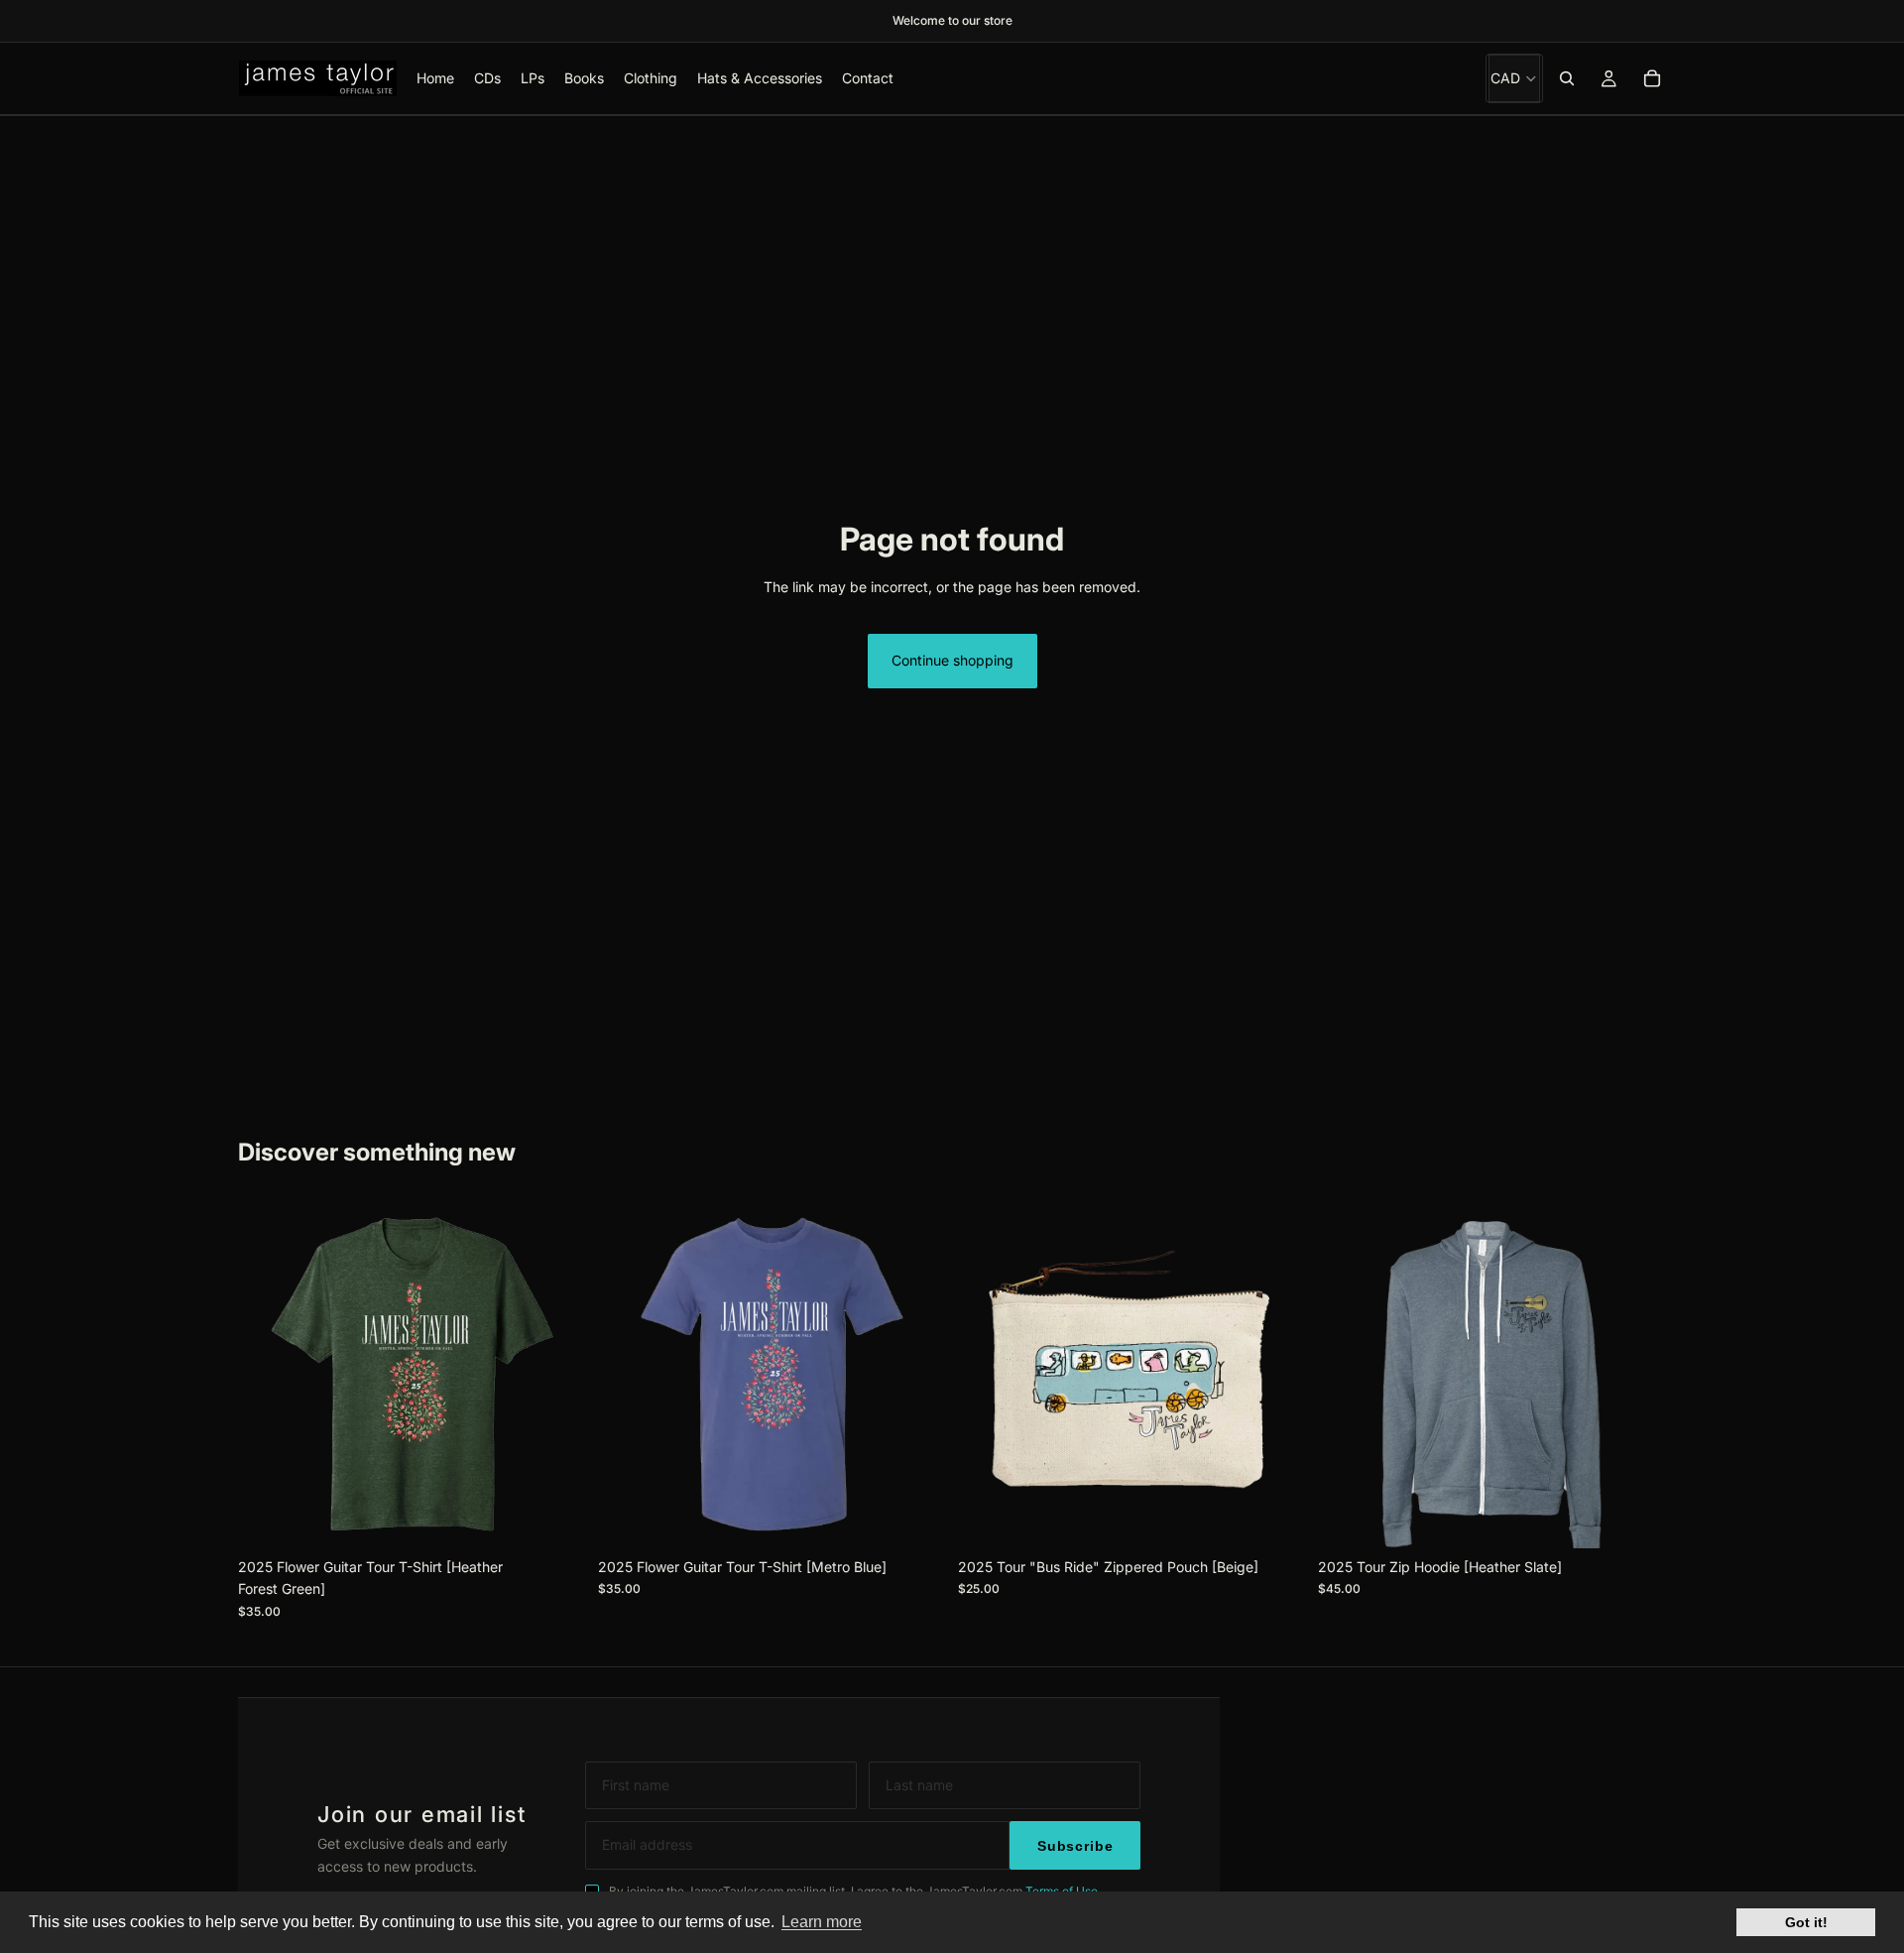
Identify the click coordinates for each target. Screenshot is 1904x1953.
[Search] (1567, 78)
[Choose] (555, 1518)
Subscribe (1075, 1846)
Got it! (1806, 1922)
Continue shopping (952, 660)
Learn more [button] (822, 1922)
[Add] (1275, 1518)
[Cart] (1652, 78)
